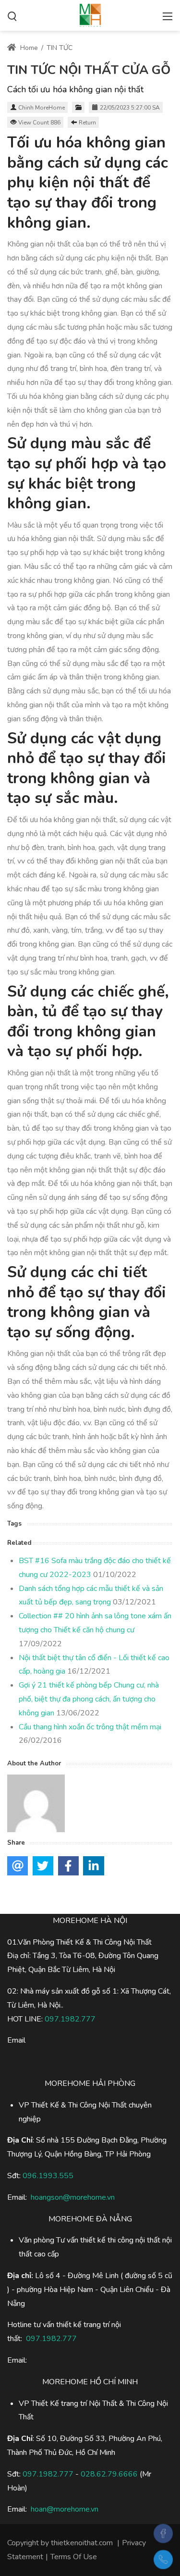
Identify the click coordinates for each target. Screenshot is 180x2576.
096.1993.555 (48, 2176)
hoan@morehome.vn (65, 2509)
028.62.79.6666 (109, 2474)
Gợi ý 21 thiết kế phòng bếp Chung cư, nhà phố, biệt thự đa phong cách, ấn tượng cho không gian (89, 1699)
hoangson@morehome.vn (73, 2197)
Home (28, 48)
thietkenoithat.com (82, 2543)
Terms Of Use (74, 2557)
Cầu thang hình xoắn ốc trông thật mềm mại (90, 1727)
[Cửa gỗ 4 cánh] (90, 14)
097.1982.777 (48, 2474)
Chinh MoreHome (42, 108)
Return (87, 123)
